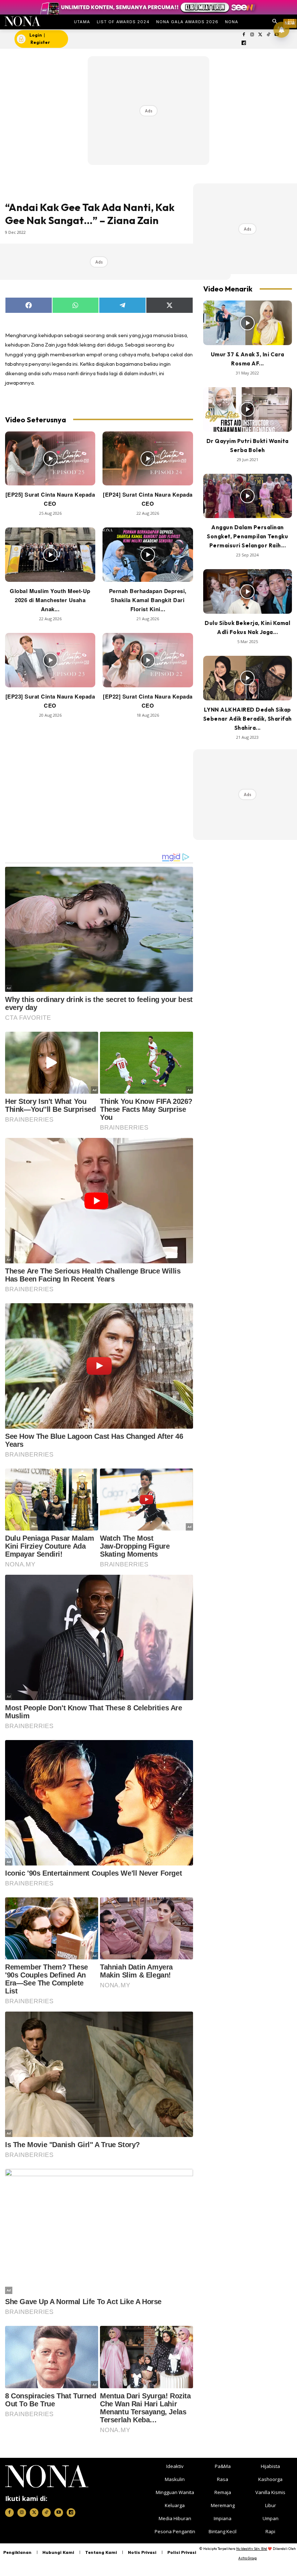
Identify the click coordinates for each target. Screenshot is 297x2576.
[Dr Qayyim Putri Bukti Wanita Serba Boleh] (248, 409)
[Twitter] (260, 35)
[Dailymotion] (244, 43)
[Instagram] (252, 35)
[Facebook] (244, 35)
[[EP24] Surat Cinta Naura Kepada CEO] (148, 459)
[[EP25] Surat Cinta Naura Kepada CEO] (50, 459)
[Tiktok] (269, 35)
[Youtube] (59, 2513)
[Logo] (22, 21)
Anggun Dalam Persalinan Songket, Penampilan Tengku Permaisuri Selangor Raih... (247, 536)
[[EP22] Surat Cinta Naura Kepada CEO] (148, 660)
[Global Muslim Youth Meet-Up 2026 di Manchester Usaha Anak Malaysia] (50, 555)
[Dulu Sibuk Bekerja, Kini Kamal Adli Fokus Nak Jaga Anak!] (248, 591)
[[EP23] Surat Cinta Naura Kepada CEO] (50, 660)
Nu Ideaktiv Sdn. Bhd (252, 2549)
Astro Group (248, 2558)
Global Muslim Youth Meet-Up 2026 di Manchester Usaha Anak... (50, 600)
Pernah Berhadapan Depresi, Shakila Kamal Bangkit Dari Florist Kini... (148, 600)
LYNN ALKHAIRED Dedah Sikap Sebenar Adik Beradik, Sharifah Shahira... (248, 719)
